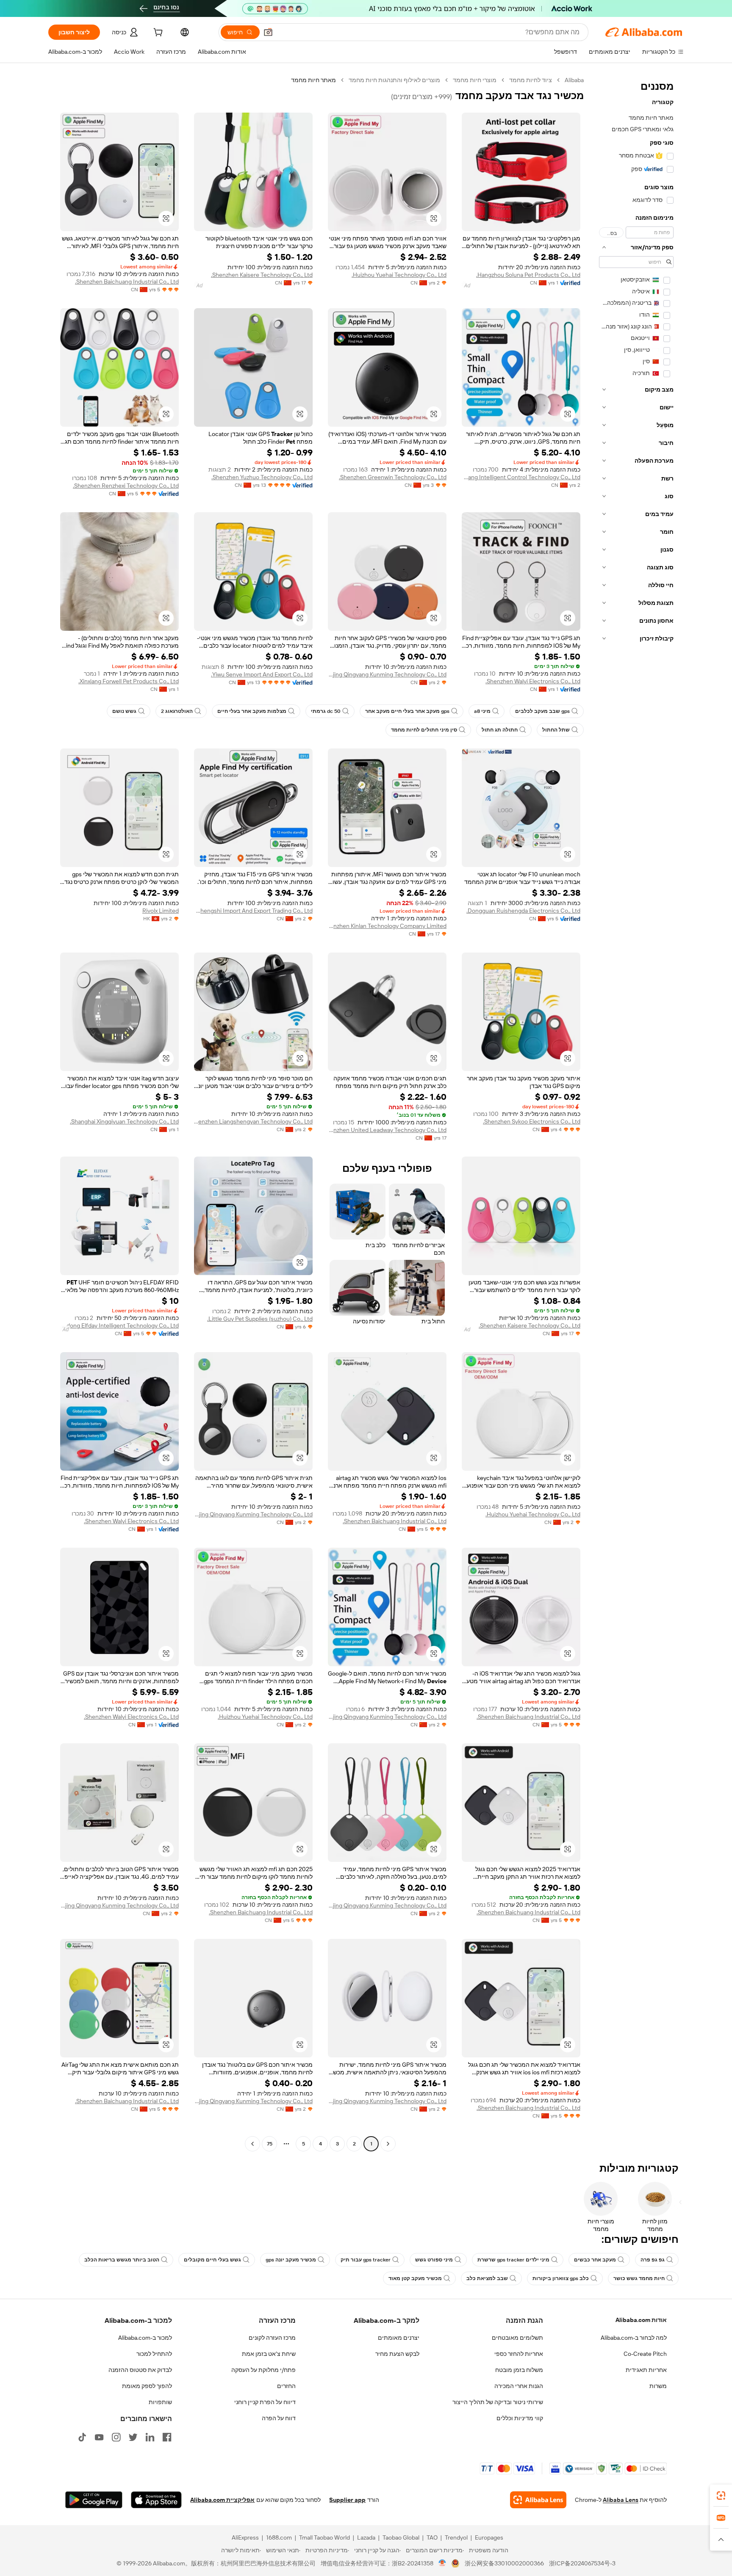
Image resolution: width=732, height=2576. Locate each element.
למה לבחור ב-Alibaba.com (634, 2338)
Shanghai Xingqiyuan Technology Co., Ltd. (124, 1121)
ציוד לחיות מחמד (531, 80)
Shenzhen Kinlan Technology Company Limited (387, 926)
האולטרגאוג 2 (177, 711)
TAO (432, 2537)
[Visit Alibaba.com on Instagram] (116, 2437)
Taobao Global (401, 2537)
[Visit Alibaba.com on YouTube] (99, 2437)
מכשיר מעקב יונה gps (291, 2260)
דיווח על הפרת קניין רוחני (265, 2402)
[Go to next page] (252, 2144)
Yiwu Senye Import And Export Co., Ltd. (262, 674)
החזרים (286, 2386)
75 (270, 2144)
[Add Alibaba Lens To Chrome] (538, 2500)
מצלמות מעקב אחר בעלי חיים (252, 711)
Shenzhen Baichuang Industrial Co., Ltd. (127, 282)
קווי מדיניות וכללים (520, 2418)
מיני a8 (482, 711)
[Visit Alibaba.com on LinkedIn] (150, 2437)
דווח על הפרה (279, 2418)
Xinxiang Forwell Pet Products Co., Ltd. (129, 681)
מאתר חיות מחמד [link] (313, 80)
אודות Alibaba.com (641, 2320)
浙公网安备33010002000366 (504, 2563)
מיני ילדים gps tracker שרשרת (513, 2260)
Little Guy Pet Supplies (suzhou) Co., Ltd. (260, 1319)
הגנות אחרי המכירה (519, 2386)
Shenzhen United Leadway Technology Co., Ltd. (387, 1130)
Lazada (366, 2537)
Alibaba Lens (621, 2500)
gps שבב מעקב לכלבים (542, 711)
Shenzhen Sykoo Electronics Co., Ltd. (532, 1121)
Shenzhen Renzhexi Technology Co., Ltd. (126, 486)
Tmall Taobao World (324, 2537)
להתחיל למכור (154, 2354)
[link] (721, 2496)
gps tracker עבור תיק (366, 2260)
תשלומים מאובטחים (517, 2338)
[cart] (157, 33)
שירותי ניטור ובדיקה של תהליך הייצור (498, 2402)
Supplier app (347, 2500)
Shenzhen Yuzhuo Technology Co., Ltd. (262, 477)
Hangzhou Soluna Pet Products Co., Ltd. (528, 275)
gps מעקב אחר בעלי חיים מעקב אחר (407, 711)
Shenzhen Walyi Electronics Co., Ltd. (533, 681)
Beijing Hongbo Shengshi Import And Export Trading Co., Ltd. (253, 911)
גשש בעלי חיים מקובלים (212, 2260)
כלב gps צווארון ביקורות (561, 2278)
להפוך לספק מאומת (147, 2386)
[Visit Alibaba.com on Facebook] (167, 2437)
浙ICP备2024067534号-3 (582, 2563)
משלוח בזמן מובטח (519, 2370)
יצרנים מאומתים (399, 2338)
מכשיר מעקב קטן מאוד (415, 2278)
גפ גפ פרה (653, 2260)
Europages (489, 2537)
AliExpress (245, 2537)
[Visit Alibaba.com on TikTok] (82, 2437)
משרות (658, 2386)
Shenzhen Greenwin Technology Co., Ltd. (393, 477)
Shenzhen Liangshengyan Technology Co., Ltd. (253, 1121)
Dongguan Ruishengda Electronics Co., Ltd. (523, 911)
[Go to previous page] (388, 2144)
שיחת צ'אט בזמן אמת (269, 2354)
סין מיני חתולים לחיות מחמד (424, 730)
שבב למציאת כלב (487, 2278)
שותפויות (160, 2402)
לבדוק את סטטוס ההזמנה (140, 2370)
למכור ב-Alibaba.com (145, 2338)
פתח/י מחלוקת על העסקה (263, 2370)
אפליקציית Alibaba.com (222, 2500)
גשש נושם (124, 711)
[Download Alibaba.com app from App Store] (156, 2500)
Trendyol (456, 2537)
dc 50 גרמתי (326, 711)
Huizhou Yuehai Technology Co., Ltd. (399, 275)
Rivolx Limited (161, 911)
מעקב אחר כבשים (595, 2260)
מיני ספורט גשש (434, 2260)
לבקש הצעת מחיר (397, 2354)
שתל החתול (556, 730)
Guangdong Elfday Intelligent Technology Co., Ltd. (119, 1325)
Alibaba (574, 80)
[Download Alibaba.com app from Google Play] (94, 2500)
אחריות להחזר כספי (519, 2354)
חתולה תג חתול (500, 730)
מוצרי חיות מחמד (475, 80)
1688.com (279, 2537)
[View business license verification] (442, 2563)
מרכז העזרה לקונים (272, 2338)
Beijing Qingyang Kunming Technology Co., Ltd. (387, 674)
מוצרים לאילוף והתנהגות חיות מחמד (394, 80)
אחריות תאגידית (646, 2370)
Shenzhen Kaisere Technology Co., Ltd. (262, 275)
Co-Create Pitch (645, 2354)
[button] (268, 32)
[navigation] (636, 1113)
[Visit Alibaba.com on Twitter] (133, 2437)
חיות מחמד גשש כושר (639, 2278)
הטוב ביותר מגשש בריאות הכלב (122, 2260)
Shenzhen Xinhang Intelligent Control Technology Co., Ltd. (521, 477)
